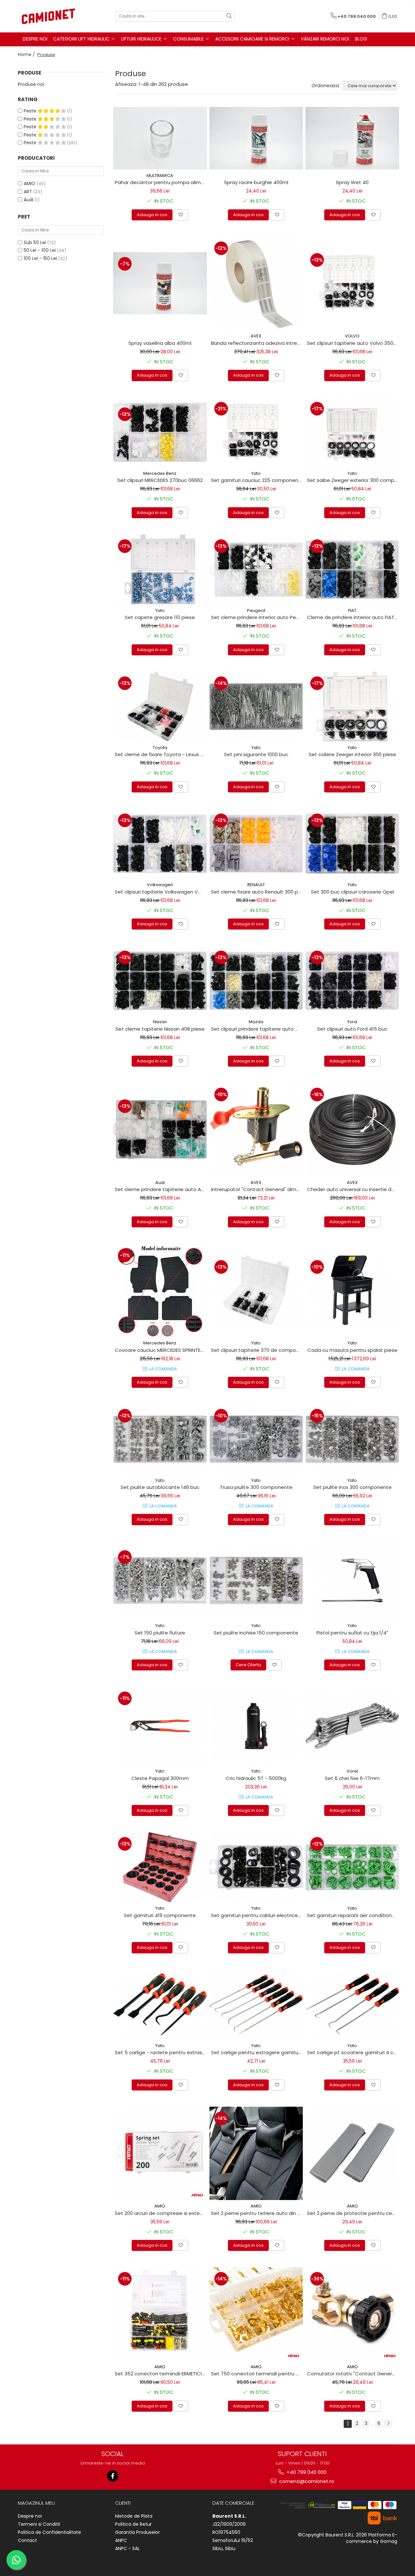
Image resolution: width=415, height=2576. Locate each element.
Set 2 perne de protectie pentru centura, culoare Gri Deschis (353, 2213)
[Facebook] (113, 2476)
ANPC (121, 2540)
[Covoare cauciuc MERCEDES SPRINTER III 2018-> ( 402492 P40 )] (160, 1290)
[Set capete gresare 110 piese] (160, 569)
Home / (27, 54)
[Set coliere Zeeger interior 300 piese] (352, 707)
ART (28, 192)
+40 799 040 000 (306, 2472)
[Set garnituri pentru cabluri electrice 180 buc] (256, 1867)
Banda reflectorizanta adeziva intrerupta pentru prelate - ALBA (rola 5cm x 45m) (257, 343)
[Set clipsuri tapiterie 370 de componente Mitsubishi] (256, 1290)
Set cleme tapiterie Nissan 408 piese (160, 1029)
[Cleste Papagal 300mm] (160, 1726)
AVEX (256, 336)
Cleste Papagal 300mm (160, 1778)
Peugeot (256, 610)
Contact (27, 2540)
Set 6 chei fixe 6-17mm (352, 1778)
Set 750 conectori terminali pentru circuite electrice (257, 2374)
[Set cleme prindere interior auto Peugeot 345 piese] (256, 569)
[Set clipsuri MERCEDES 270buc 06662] (160, 432)
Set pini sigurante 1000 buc (256, 754)
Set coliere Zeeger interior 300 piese (352, 754)
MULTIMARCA (160, 176)
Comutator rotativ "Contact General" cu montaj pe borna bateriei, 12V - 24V (353, 2374)
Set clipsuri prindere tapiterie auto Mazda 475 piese (257, 1029)
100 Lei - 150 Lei (40, 258)
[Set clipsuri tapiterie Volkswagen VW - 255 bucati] (160, 844)
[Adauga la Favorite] (181, 215)
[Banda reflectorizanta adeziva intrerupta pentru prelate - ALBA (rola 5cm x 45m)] (256, 283)
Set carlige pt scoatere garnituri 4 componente (353, 2052)
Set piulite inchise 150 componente (256, 1633)
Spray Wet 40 (352, 182)
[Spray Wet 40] (352, 138)
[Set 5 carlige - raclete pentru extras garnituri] (160, 2004)
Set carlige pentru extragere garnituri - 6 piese (257, 2052)
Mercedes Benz (160, 473)
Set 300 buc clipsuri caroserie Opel (352, 892)
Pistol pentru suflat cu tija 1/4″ (352, 1633)
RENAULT (256, 885)
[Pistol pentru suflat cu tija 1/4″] (352, 1581)
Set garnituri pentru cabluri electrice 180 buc (257, 1915)
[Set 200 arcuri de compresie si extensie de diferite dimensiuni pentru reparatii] (160, 2154)
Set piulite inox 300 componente (352, 1487)
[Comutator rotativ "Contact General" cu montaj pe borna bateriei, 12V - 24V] (352, 2314)
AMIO (30, 183)
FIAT (352, 610)
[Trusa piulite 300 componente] (256, 1439)
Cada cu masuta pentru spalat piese (352, 1350)
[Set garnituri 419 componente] (160, 1867)
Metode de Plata (134, 2516)
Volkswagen (160, 885)
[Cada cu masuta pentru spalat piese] (352, 1290)
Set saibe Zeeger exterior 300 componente (353, 480)
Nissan (160, 1022)
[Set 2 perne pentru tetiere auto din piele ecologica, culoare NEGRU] (256, 2154)
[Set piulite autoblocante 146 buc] (160, 1439)
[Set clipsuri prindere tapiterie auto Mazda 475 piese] (256, 981)
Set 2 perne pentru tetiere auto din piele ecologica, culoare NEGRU (257, 2213)
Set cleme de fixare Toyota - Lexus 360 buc (161, 754)
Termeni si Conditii (39, 2524)
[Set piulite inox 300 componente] (352, 1439)
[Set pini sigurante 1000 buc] (256, 707)
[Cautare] (229, 16)
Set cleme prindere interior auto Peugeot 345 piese (257, 617)
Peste (31, 111)
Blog (361, 39)
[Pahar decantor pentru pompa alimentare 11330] (160, 138)
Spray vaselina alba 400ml (160, 343)
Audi (29, 200)
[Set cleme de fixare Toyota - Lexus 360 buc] (160, 707)
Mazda (256, 1022)
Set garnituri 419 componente (160, 1915)
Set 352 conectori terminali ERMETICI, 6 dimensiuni (161, 2374)
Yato (256, 473)
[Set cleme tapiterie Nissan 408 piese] (160, 981)
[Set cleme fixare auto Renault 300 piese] (256, 844)
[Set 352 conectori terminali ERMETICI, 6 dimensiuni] (160, 2314)
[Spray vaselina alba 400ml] (160, 283)
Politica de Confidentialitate (49, 2532)
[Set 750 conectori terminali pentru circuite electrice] (256, 2314)
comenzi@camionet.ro (306, 2481)
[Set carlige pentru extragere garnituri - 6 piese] (256, 2004)
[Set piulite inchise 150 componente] (256, 1580)
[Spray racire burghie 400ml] (256, 138)
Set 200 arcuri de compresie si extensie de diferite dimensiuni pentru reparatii (161, 2213)
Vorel (352, 1771)
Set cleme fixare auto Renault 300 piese (257, 892)
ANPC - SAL (127, 2548)
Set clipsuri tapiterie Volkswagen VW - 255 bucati (161, 892)
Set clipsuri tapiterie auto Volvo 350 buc (353, 343)
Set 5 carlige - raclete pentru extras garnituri (161, 2052)
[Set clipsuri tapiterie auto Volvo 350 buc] (352, 283)
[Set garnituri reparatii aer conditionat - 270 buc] (352, 1867)
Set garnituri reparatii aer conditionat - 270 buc (353, 1915)
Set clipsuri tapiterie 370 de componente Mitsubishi (257, 1350)
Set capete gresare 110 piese (160, 617)
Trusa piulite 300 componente (256, 1487)
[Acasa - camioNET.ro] (50, 16)
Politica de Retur (133, 2524)
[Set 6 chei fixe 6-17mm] (352, 1726)
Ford (352, 1022)
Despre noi (30, 2516)
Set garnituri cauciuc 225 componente (257, 480)
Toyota (160, 748)
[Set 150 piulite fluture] (160, 1580)
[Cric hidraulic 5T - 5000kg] (256, 1726)
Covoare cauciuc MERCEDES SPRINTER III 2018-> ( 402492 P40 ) (161, 1350)
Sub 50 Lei (35, 242)
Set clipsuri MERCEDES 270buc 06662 (160, 480)
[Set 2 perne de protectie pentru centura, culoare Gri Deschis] (352, 2154)
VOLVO (352, 336)
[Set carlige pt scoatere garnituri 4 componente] (352, 2004)
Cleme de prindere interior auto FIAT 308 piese (353, 617)
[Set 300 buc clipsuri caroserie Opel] (352, 844)
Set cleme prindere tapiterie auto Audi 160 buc (161, 1189)
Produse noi (31, 84)
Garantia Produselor (137, 2532)
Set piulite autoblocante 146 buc (160, 1487)
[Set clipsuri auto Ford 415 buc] (352, 981)
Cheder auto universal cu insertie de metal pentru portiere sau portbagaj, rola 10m (353, 1189)
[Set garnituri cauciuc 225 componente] (256, 432)
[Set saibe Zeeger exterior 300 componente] (352, 432)
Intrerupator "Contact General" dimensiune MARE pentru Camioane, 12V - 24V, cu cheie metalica (257, 1189)
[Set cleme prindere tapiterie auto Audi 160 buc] (160, 1130)
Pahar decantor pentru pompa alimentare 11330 (161, 182)
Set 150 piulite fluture (160, 1633)
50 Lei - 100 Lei (40, 250)
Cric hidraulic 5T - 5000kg (256, 1778)
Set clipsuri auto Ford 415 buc (352, 1029)
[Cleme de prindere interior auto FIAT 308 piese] (352, 569)
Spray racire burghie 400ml (256, 182)
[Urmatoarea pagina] (388, 2424)
